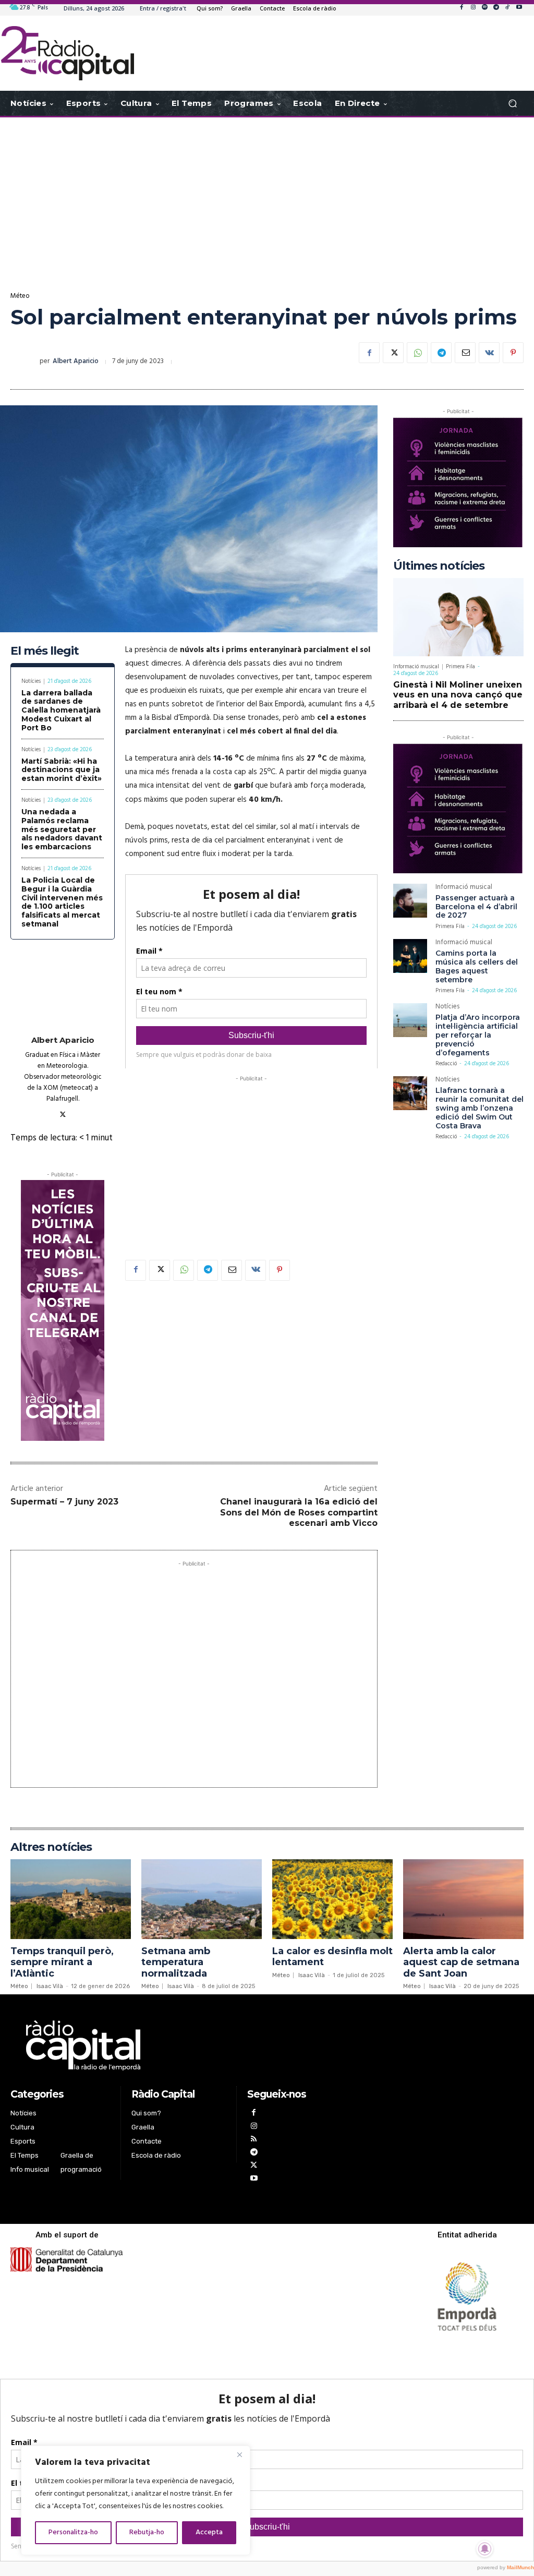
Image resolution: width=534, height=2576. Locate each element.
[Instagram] (473, 8)
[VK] (489, 353)
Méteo (20, 296)
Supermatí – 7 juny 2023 (64, 1502)
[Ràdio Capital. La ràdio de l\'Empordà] (68, 53)
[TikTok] (507, 8)
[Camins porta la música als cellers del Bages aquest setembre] (410, 956)
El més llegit (45, 651)
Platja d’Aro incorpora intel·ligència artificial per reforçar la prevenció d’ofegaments (478, 1035)
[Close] (239, 2454)
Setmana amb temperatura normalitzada (176, 1962)
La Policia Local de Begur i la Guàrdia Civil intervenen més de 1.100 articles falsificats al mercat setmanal (62, 902)
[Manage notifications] (485, 2549)
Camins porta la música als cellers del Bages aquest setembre (477, 966)
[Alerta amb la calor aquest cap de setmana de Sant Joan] (463, 1899)
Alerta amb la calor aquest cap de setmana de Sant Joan (461, 1962)
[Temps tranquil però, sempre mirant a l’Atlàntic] (71, 1899)
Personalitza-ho (73, 2532)
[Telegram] (496, 8)
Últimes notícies (439, 566)
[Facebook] (462, 8)
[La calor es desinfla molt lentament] (332, 1899)
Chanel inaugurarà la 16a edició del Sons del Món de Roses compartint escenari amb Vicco (299, 1513)
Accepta (209, 2532)
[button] (512, 104)
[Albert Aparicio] (25, 362)
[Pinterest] (513, 353)
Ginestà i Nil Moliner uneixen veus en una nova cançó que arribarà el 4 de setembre (458, 695)
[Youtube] (519, 8)
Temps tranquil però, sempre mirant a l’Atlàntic (62, 1962)
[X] (393, 353)
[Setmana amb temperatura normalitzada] (202, 1899)
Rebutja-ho (147, 2532)
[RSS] (254, 2140)
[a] (179, 2045)
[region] (136, 2500)
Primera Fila (460, 667)
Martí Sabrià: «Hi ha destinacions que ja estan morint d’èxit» (62, 770)
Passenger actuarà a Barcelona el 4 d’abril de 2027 (476, 907)
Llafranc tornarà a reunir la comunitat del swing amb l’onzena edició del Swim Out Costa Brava (480, 1108)
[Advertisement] (267, 201)
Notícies (31, 682)
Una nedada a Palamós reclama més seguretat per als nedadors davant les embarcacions (62, 829)
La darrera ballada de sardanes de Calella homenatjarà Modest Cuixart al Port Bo (61, 710)
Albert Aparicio (76, 361)
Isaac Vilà (50, 1986)
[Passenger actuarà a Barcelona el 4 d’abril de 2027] (410, 901)
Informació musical (416, 667)
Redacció (446, 1064)
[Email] (465, 353)
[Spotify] (484, 8)
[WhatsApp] (417, 353)
